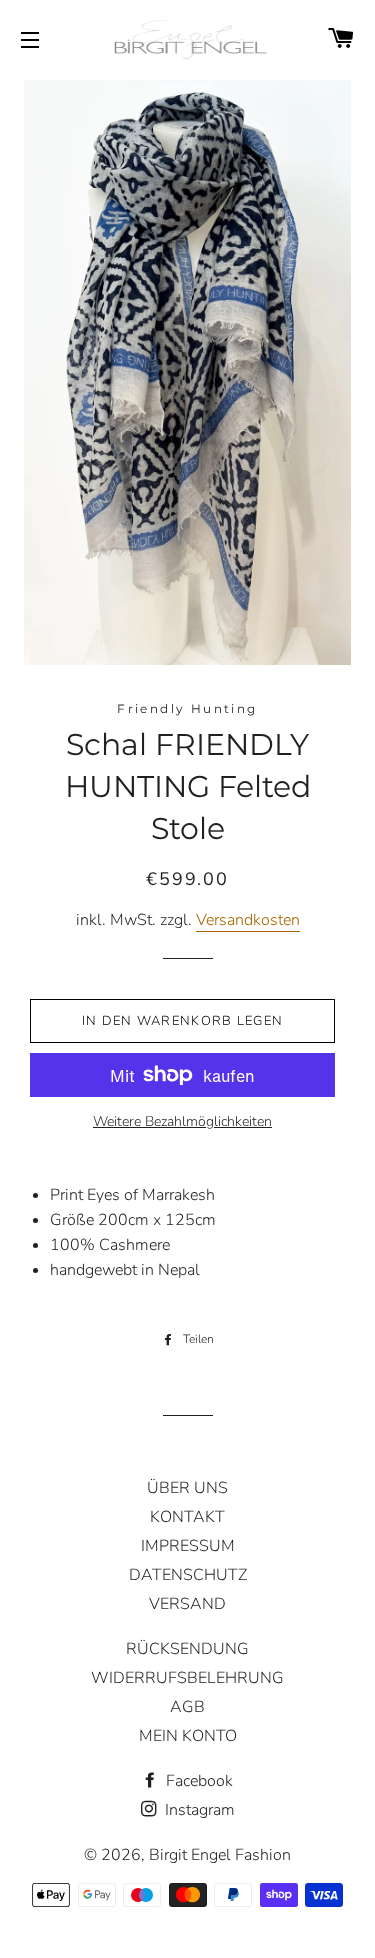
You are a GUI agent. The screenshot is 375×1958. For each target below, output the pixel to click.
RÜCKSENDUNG (187, 1649)
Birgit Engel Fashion (220, 1855)
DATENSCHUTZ (188, 1575)
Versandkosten (248, 920)
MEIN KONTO (188, 1736)
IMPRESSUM (188, 1546)
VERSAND (187, 1604)
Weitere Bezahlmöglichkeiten (182, 1121)
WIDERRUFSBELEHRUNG (187, 1678)
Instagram (198, 1810)
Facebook (197, 1781)
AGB (187, 1707)
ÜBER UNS (187, 1488)
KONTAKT (187, 1517)
